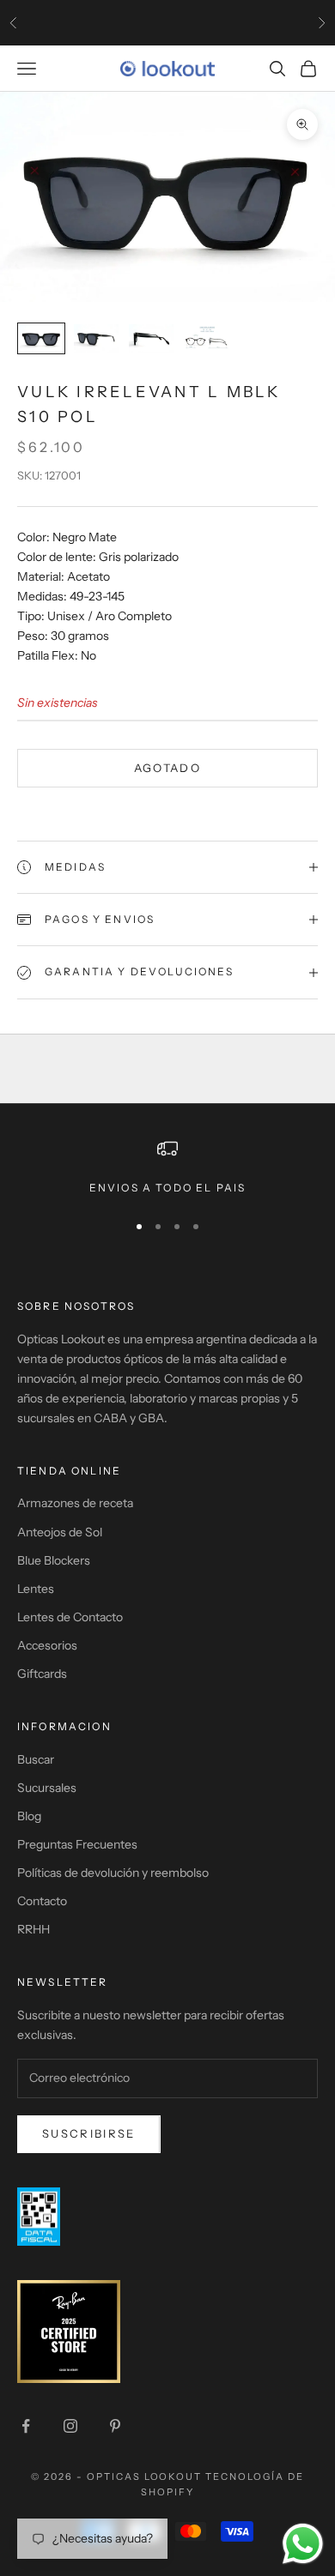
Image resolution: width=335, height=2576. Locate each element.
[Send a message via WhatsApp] (303, 2544)
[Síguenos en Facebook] (26, 2426)
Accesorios (47, 1645)
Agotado (167, 768)
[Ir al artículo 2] (96, 338)
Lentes (36, 1589)
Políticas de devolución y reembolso (113, 1873)
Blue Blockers (54, 1560)
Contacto (42, 1901)
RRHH (33, 1929)
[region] (167, 1167)
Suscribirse (89, 2133)
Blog (29, 1816)
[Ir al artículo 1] (41, 338)
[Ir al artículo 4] (206, 338)
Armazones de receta (75, 1503)
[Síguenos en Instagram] (70, 2426)
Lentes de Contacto (70, 1617)
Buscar (36, 1759)
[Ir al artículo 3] (151, 338)
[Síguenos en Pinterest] (115, 2426)
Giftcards (42, 1674)
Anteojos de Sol (60, 1532)
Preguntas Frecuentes (77, 1844)
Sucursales (47, 1788)
